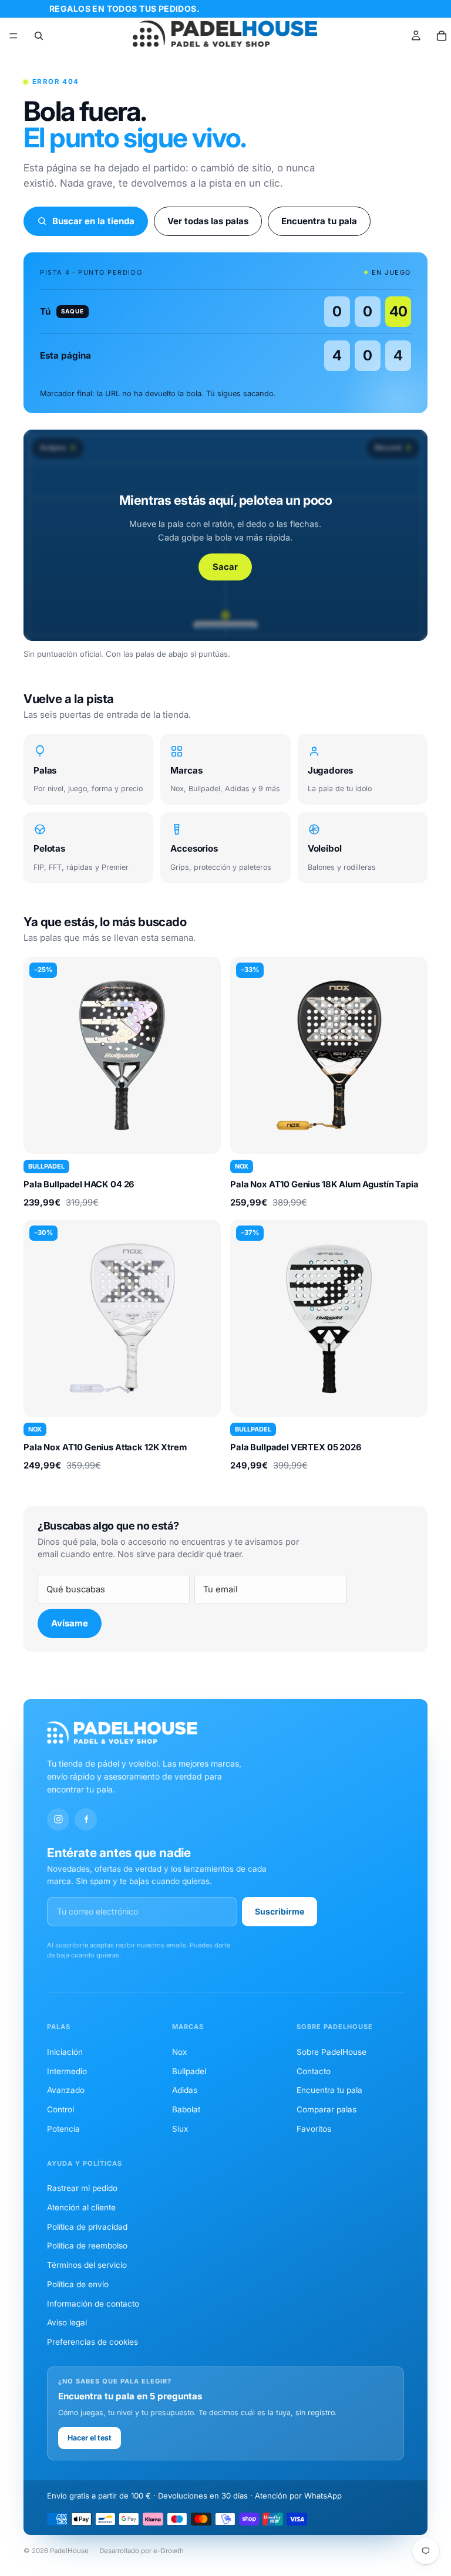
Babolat (186, 2109)
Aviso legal (67, 2322)
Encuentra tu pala (319, 221)
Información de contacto (93, 2304)
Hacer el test (90, 2438)
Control (60, 2109)
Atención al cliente (81, 2207)
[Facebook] (86, 1819)
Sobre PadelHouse (331, 2052)
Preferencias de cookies (92, 2342)
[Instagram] (58, 1819)
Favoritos (314, 2129)
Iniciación (65, 2052)
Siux (180, 2129)
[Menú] (14, 36)
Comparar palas (327, 2109)
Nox (179, 2052)
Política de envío (78, 2284)
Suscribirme (280, 1911)
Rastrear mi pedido (82, 2188)
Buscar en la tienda (93, 221)
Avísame (70, 1623)
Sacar (225, 567)
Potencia (63, 2129)
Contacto (314, 2071)
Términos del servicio (87, 2265)
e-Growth (169, 2551)
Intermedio (67, 2071)
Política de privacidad (87, 2227)
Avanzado (66, 2090)
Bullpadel (189, 2071)
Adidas (185, 2090)
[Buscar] (39, 36)
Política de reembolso (87, 2246)
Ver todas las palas (208, 221)
